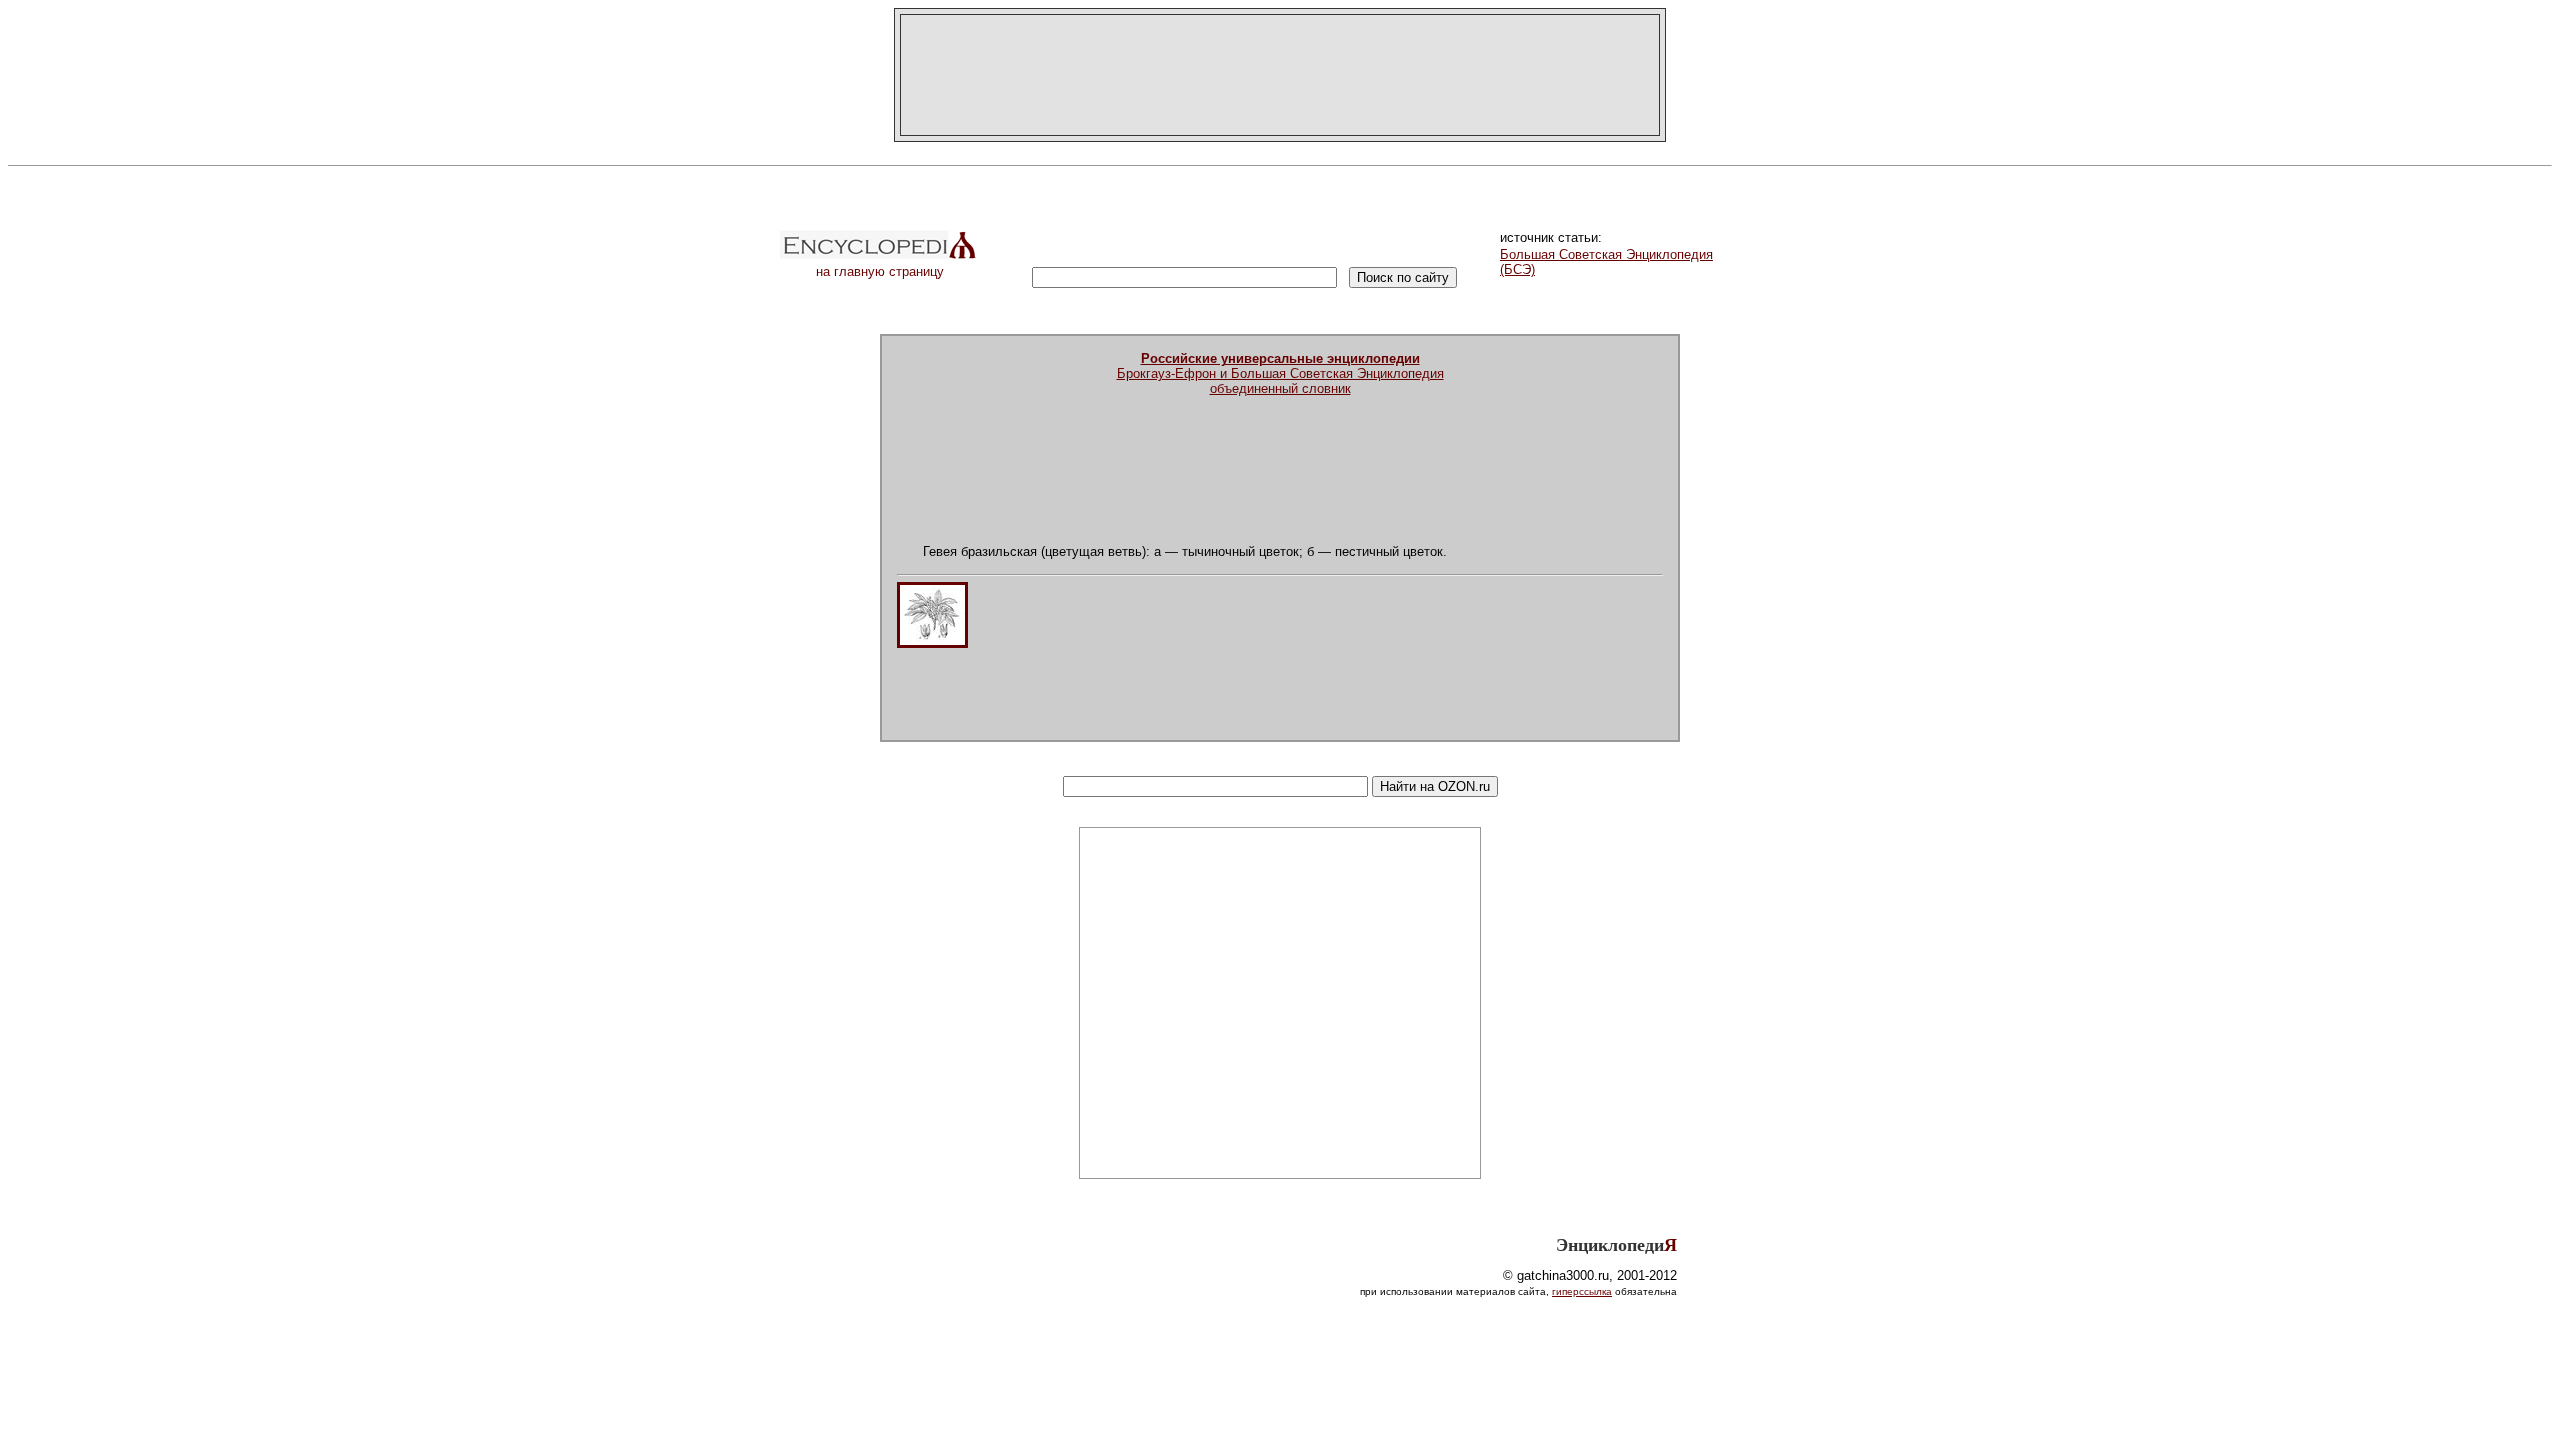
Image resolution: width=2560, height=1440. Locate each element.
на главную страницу (880, 271)
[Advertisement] (1280, 75)
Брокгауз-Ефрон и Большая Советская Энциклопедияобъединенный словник (1280, 373)
